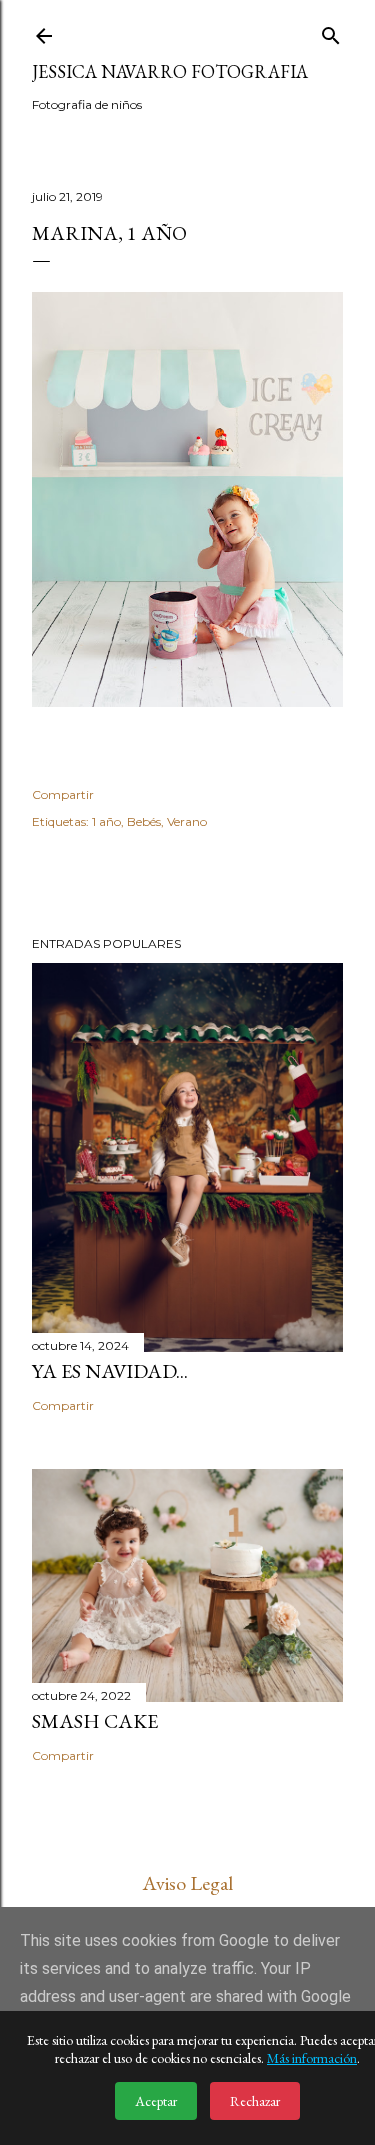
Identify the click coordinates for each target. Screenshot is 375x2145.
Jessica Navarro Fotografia (170, 71)
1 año (106, 821)
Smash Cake (95, 1721)
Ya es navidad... (110, 1371)
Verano (187, 821)
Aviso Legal (187, 1883)
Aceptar (156, 2101)
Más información (312, 2058)
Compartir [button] (63, 794)
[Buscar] (331, 31)
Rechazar (255, 2101)
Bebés (144, 821)
